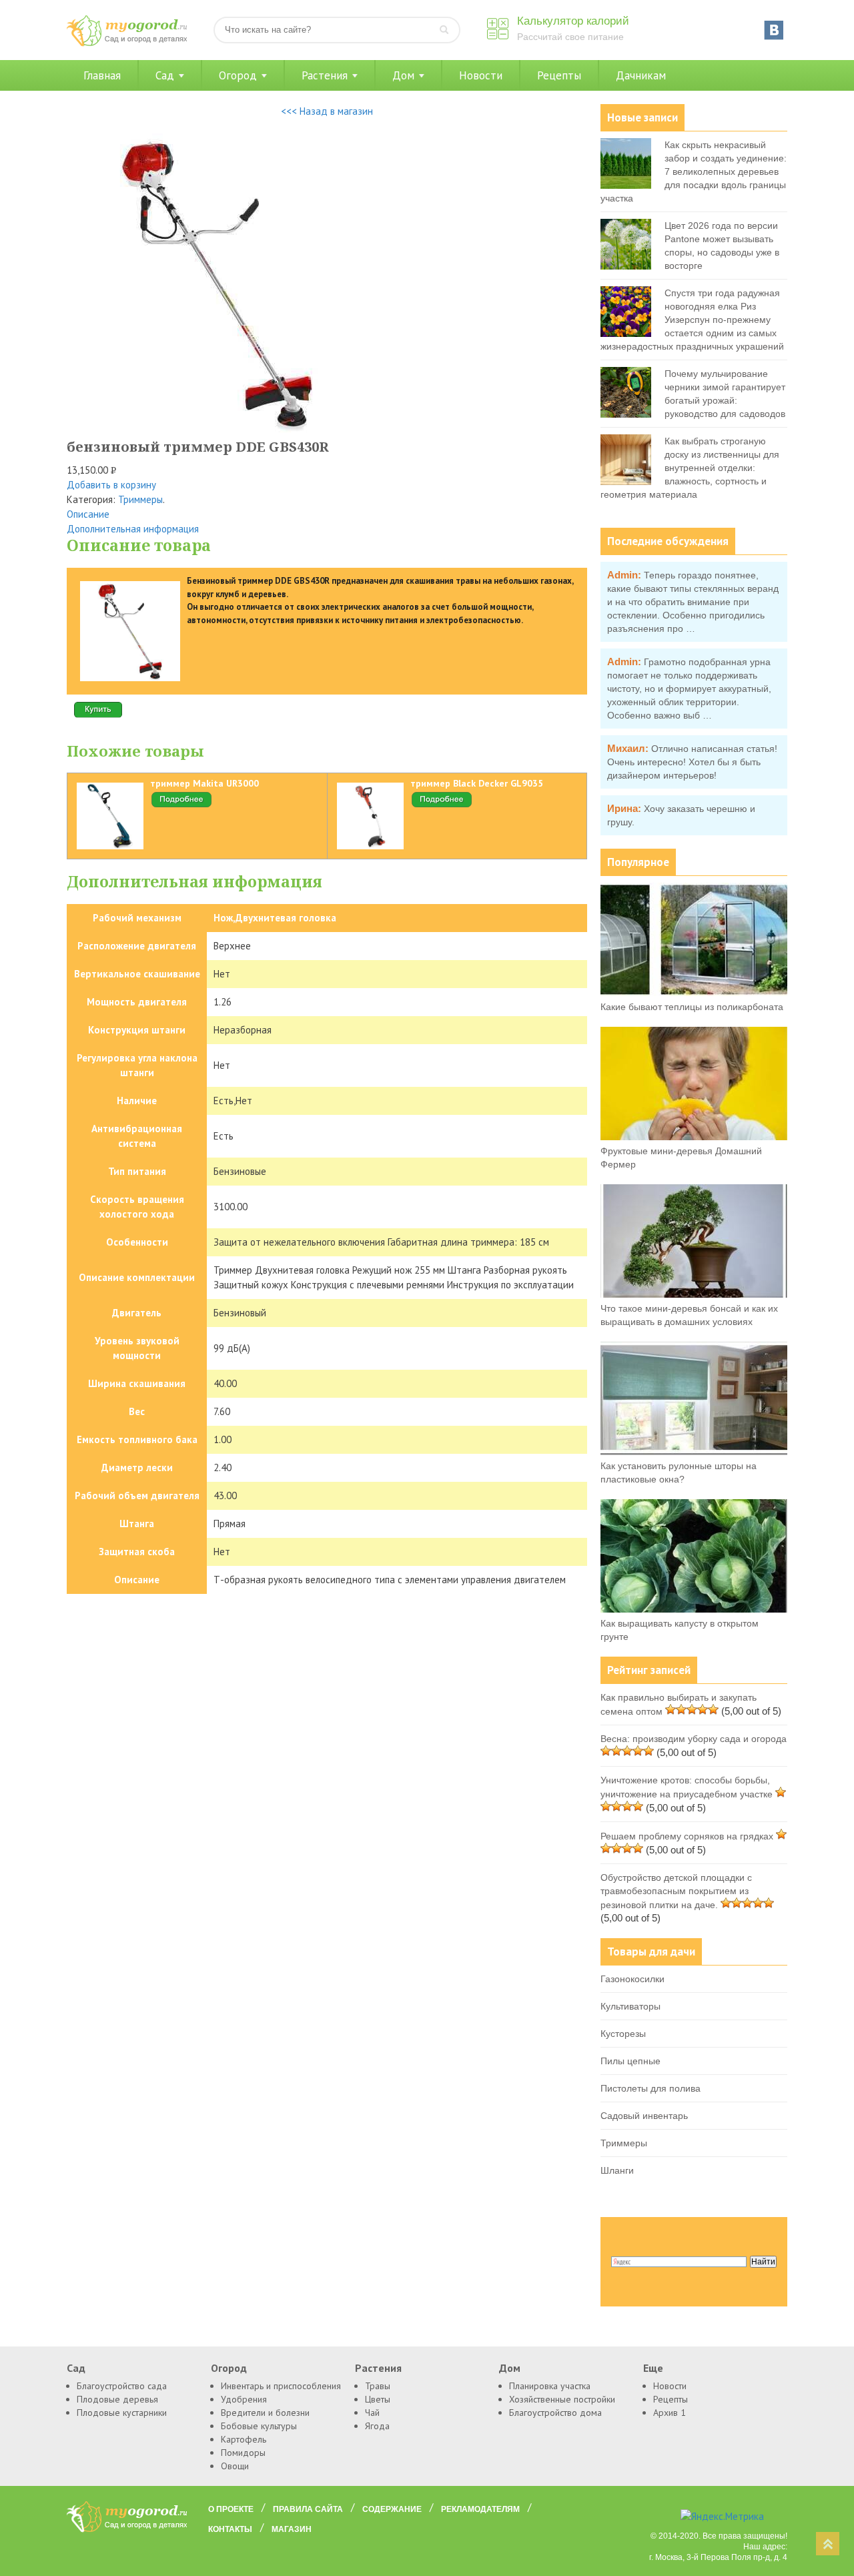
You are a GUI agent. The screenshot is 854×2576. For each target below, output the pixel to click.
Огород (238, 75)
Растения (325, 75)
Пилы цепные (630, 2061)
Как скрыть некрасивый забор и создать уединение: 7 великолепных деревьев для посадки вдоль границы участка (694, 171)
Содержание (392, 2509)
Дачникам (641, 75)
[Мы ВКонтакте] (774, 30)
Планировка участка (550, 2386)
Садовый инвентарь (644, 2116)
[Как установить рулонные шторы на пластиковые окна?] (694, 1452)
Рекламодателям (480, 2509)
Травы (378, 2386)
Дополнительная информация (133, 529)
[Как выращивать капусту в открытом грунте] (694, 1609)
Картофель (244, 2439)
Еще (653, 2368)
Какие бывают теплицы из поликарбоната (692, 1007)
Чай (372, 2413)
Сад (165, 75)
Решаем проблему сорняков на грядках (687, 1836)
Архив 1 (670, 2413)
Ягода (377, 2426)
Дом (403, 75)
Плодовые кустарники (122, 2413)
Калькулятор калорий (573, 21)
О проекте (231, 2509)
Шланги (617, 2170)
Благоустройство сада (122, 2386)
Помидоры (243, 2453)
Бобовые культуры (259, 2426)
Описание (88, 514)
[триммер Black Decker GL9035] (442, 805)
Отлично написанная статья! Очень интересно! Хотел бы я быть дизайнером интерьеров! (692, 762)
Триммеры (140, 499)
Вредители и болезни (265, 2413)
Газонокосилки (632, 1979)
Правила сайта (308, 2509)
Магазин (292, 2529)
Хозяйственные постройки (562, 2399)
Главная (102, 75)
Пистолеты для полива (651, 2088)
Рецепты (559, 75)
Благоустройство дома (555, 2413)
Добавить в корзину (111, 485)
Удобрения (244, 2399)
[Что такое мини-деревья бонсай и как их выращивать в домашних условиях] (694, 1294)
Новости (481, 75)
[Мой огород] (127, 43)
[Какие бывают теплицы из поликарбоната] (694, 993)
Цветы (378, 2399)
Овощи (235, 2466)
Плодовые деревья (117, 2399)
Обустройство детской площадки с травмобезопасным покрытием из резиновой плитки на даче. (676, 1891)
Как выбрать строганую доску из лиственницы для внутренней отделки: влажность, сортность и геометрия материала (690, 468)
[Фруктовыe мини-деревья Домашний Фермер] (694, 1137)
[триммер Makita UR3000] (181, 805)
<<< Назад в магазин (327, 111)
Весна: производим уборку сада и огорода (694, 1739)
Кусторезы (623, 2034)
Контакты (230, 2529)
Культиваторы (630, 2006)
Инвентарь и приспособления (281, 2386)
